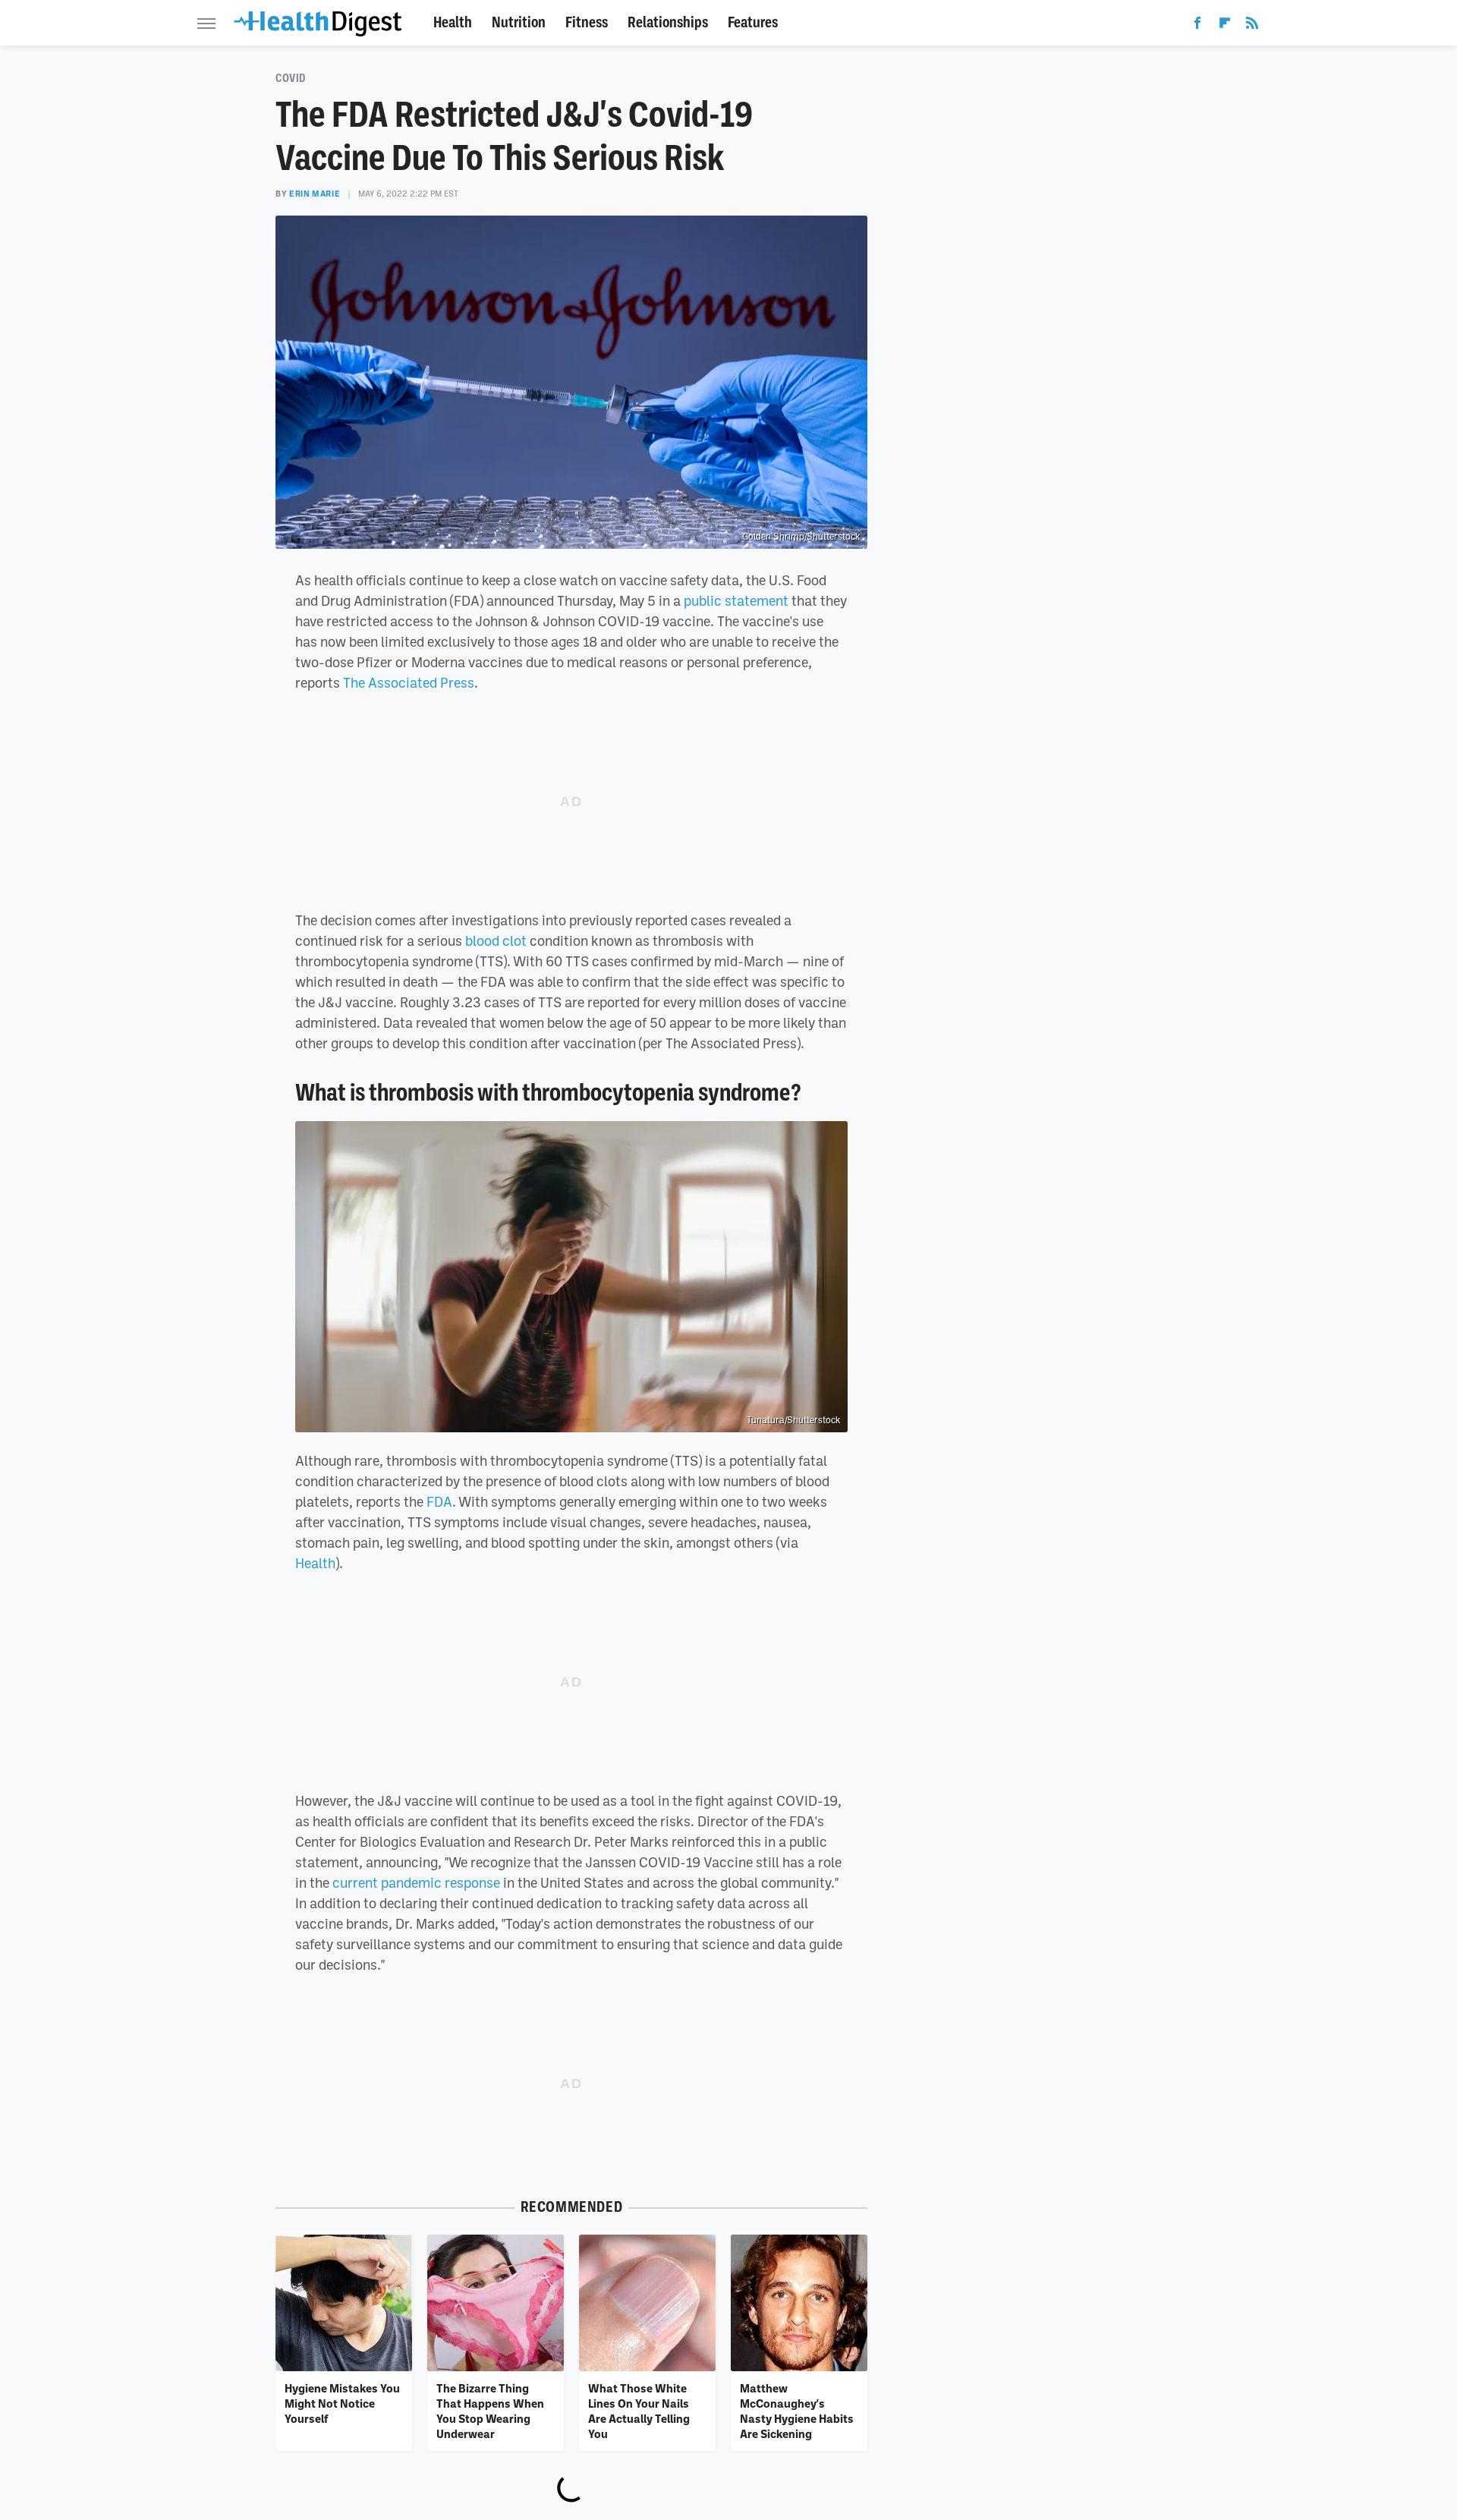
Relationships (668, 22)
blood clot (496, 940)
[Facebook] (1197, 26)
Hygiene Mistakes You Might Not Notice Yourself (342, 2403)
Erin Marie (315, 194)
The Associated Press (409, 682)
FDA (439, 1501)
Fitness (587, 22)
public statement (736, 600)
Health (453, 22)
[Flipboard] (1225, 26)
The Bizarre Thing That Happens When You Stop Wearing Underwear (490, 2411)
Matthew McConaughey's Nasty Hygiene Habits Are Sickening (797, 2411)
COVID (291, 78)
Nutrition (519, 22)
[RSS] (1252, 26)
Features (753, 22)
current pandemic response (416, 1882)
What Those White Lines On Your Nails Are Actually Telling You (639, 2411)
